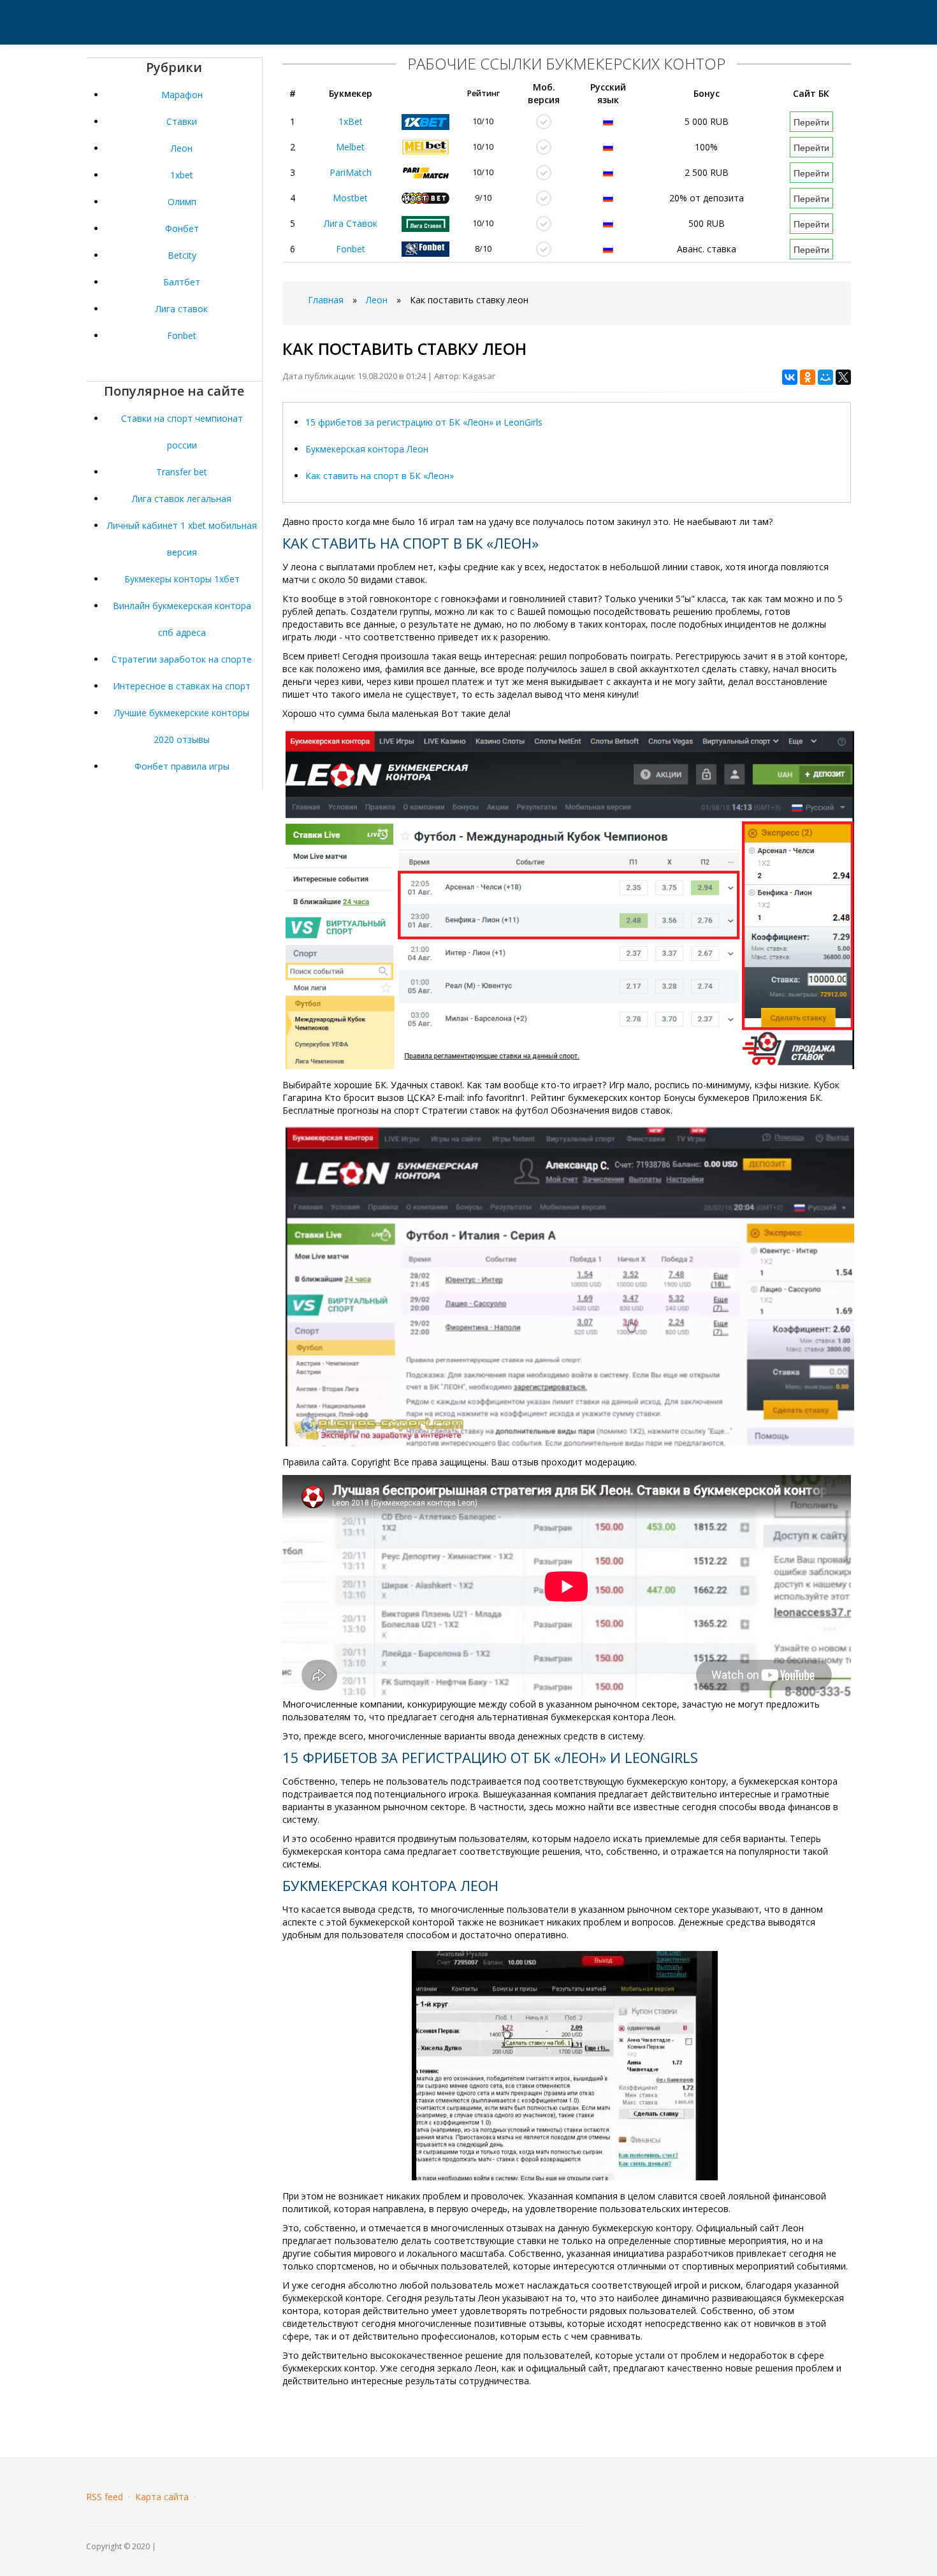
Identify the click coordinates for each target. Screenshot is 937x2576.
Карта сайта (162, 2497)
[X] (843, 377)
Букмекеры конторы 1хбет (182, 579)
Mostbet (350, 198)
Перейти (811, 122)
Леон (182, 148)
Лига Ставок (351, 223)
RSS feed (105, 2497)
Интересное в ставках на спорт (182, 686)
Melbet (350, 147)
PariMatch (351, 172)
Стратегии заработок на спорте (182, 659)
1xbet (182, 175)
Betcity (182, 255)
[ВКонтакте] (790, 377)
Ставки (182, 121)
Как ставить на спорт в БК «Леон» (380, 476)
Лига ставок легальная (182, 499)
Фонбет (182, 228)
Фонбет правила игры (182, 766)
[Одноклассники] (808, 377)
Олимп (182, 202)
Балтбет (182, 282)
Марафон (182, 95)
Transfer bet (182, 472)
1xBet (351, 121)
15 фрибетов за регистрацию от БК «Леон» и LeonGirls (424, 422)
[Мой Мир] (825, 377)
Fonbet (182, 335)
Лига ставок (182, 309)
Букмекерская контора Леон (367, 449)
